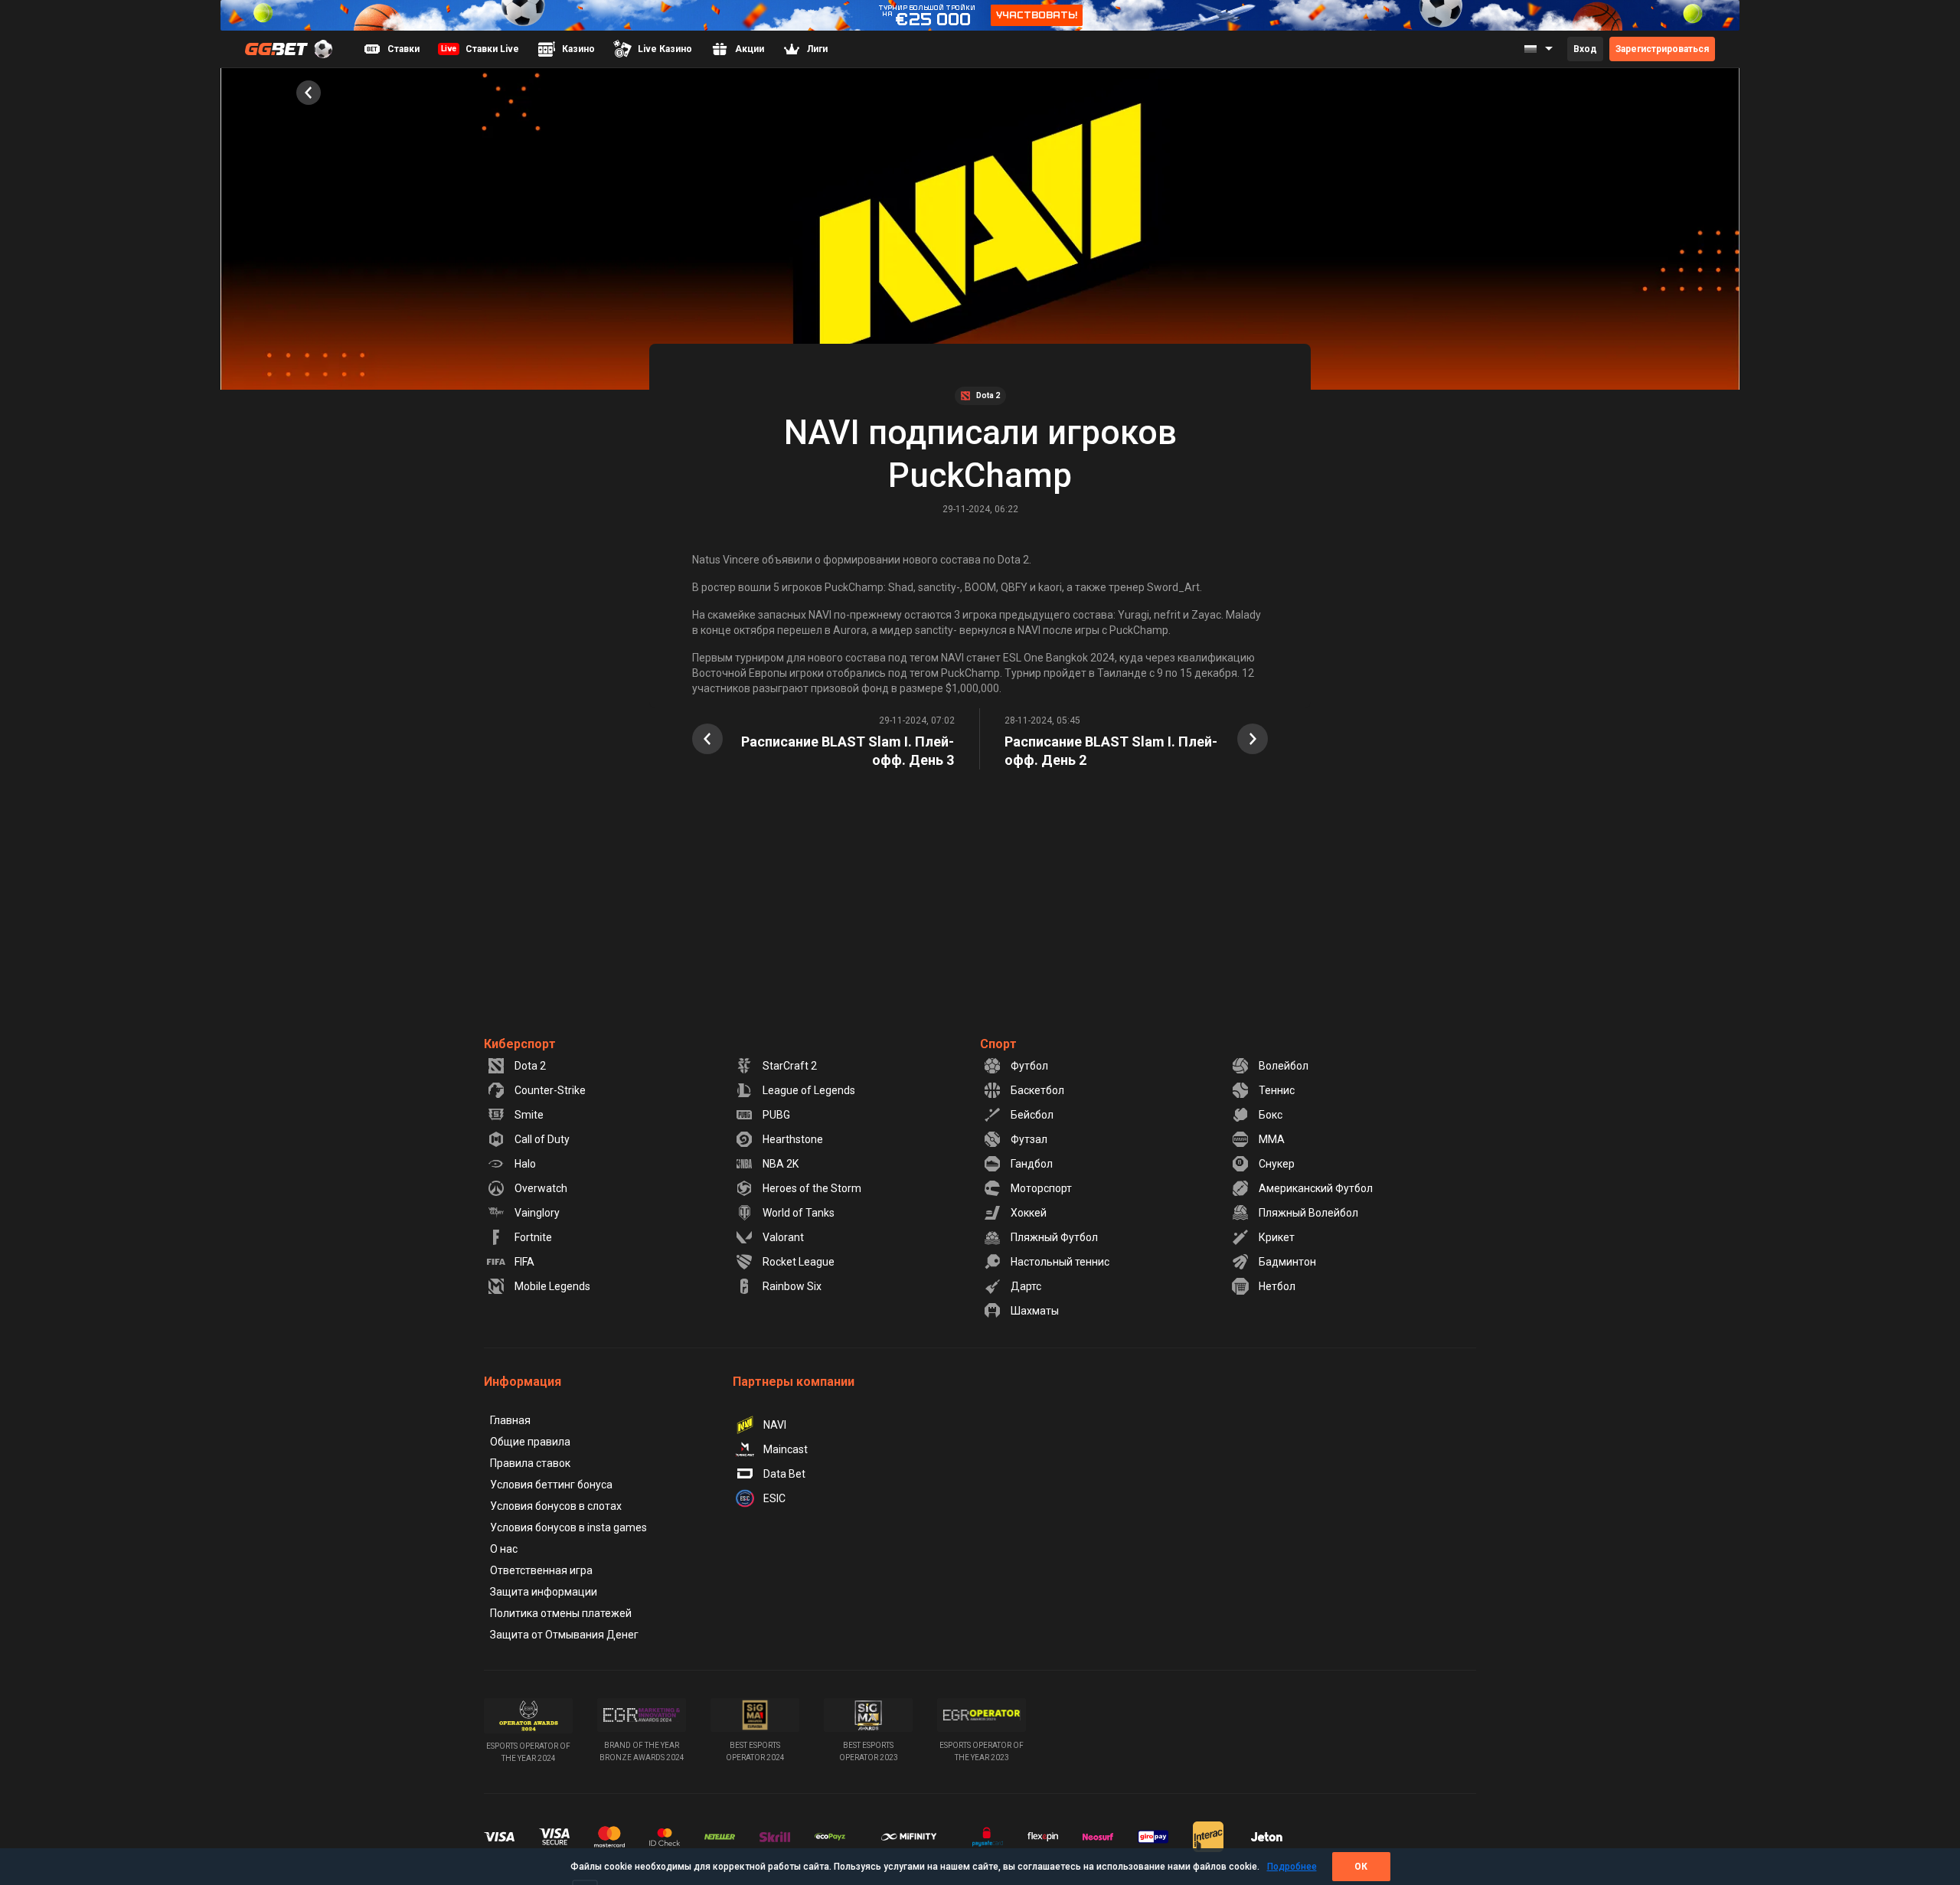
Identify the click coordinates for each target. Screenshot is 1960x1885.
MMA (1272, 1139)
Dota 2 (530, 1066)
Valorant (783, 1237)
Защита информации (544, 1592)
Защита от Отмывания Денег (564, 1635)
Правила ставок (530, 1463)
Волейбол (1284, 1066)
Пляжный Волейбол (1308, 1213)
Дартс (1026, 1286)
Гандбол (1032, 1164)
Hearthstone (793, 1139)
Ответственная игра (541, 1570)
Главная (510, 1420)
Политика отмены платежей (561, 1613)
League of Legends (809, 1090)
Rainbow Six (792, 1286)
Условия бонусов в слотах (556, 1506)
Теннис (1277, 1090)
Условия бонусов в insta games (568, 1527)
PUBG (776, 1115)
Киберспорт (520, 1044)
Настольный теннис (1060, 1262)
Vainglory (537, 1213)
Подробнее (1292, 1867)
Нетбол (1277, 1286)
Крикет (1277, 1237)
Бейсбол (1032, 1115)
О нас (504, 1549)
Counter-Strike (550, 1090)
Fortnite (533, 1237)
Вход (1585, 49)
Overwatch (541, 1188)
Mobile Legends (552, 1286)
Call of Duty (542, 1139)
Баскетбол (1037, 1090)
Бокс (1271, 1115)
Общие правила (530, 1442)
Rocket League (799, 1262)
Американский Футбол (1316, 1188)
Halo (525, 1164)
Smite (529, 1115)
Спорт (998, 1044)
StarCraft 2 (790, 1066)
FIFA (524, 1262)
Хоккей (1029, 1213)
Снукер (1277, 1164)
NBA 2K (781, 1164)
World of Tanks (799, 1213)
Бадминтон (1287, 1262)
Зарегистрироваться (1662, 49)
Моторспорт (1041, 1188)
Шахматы (1035, 1311)
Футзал (1029, 1139)
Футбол (1029, 1066)
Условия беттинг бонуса (551, 1485)
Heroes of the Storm (812, 1188)
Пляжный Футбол (1054, 1237)
